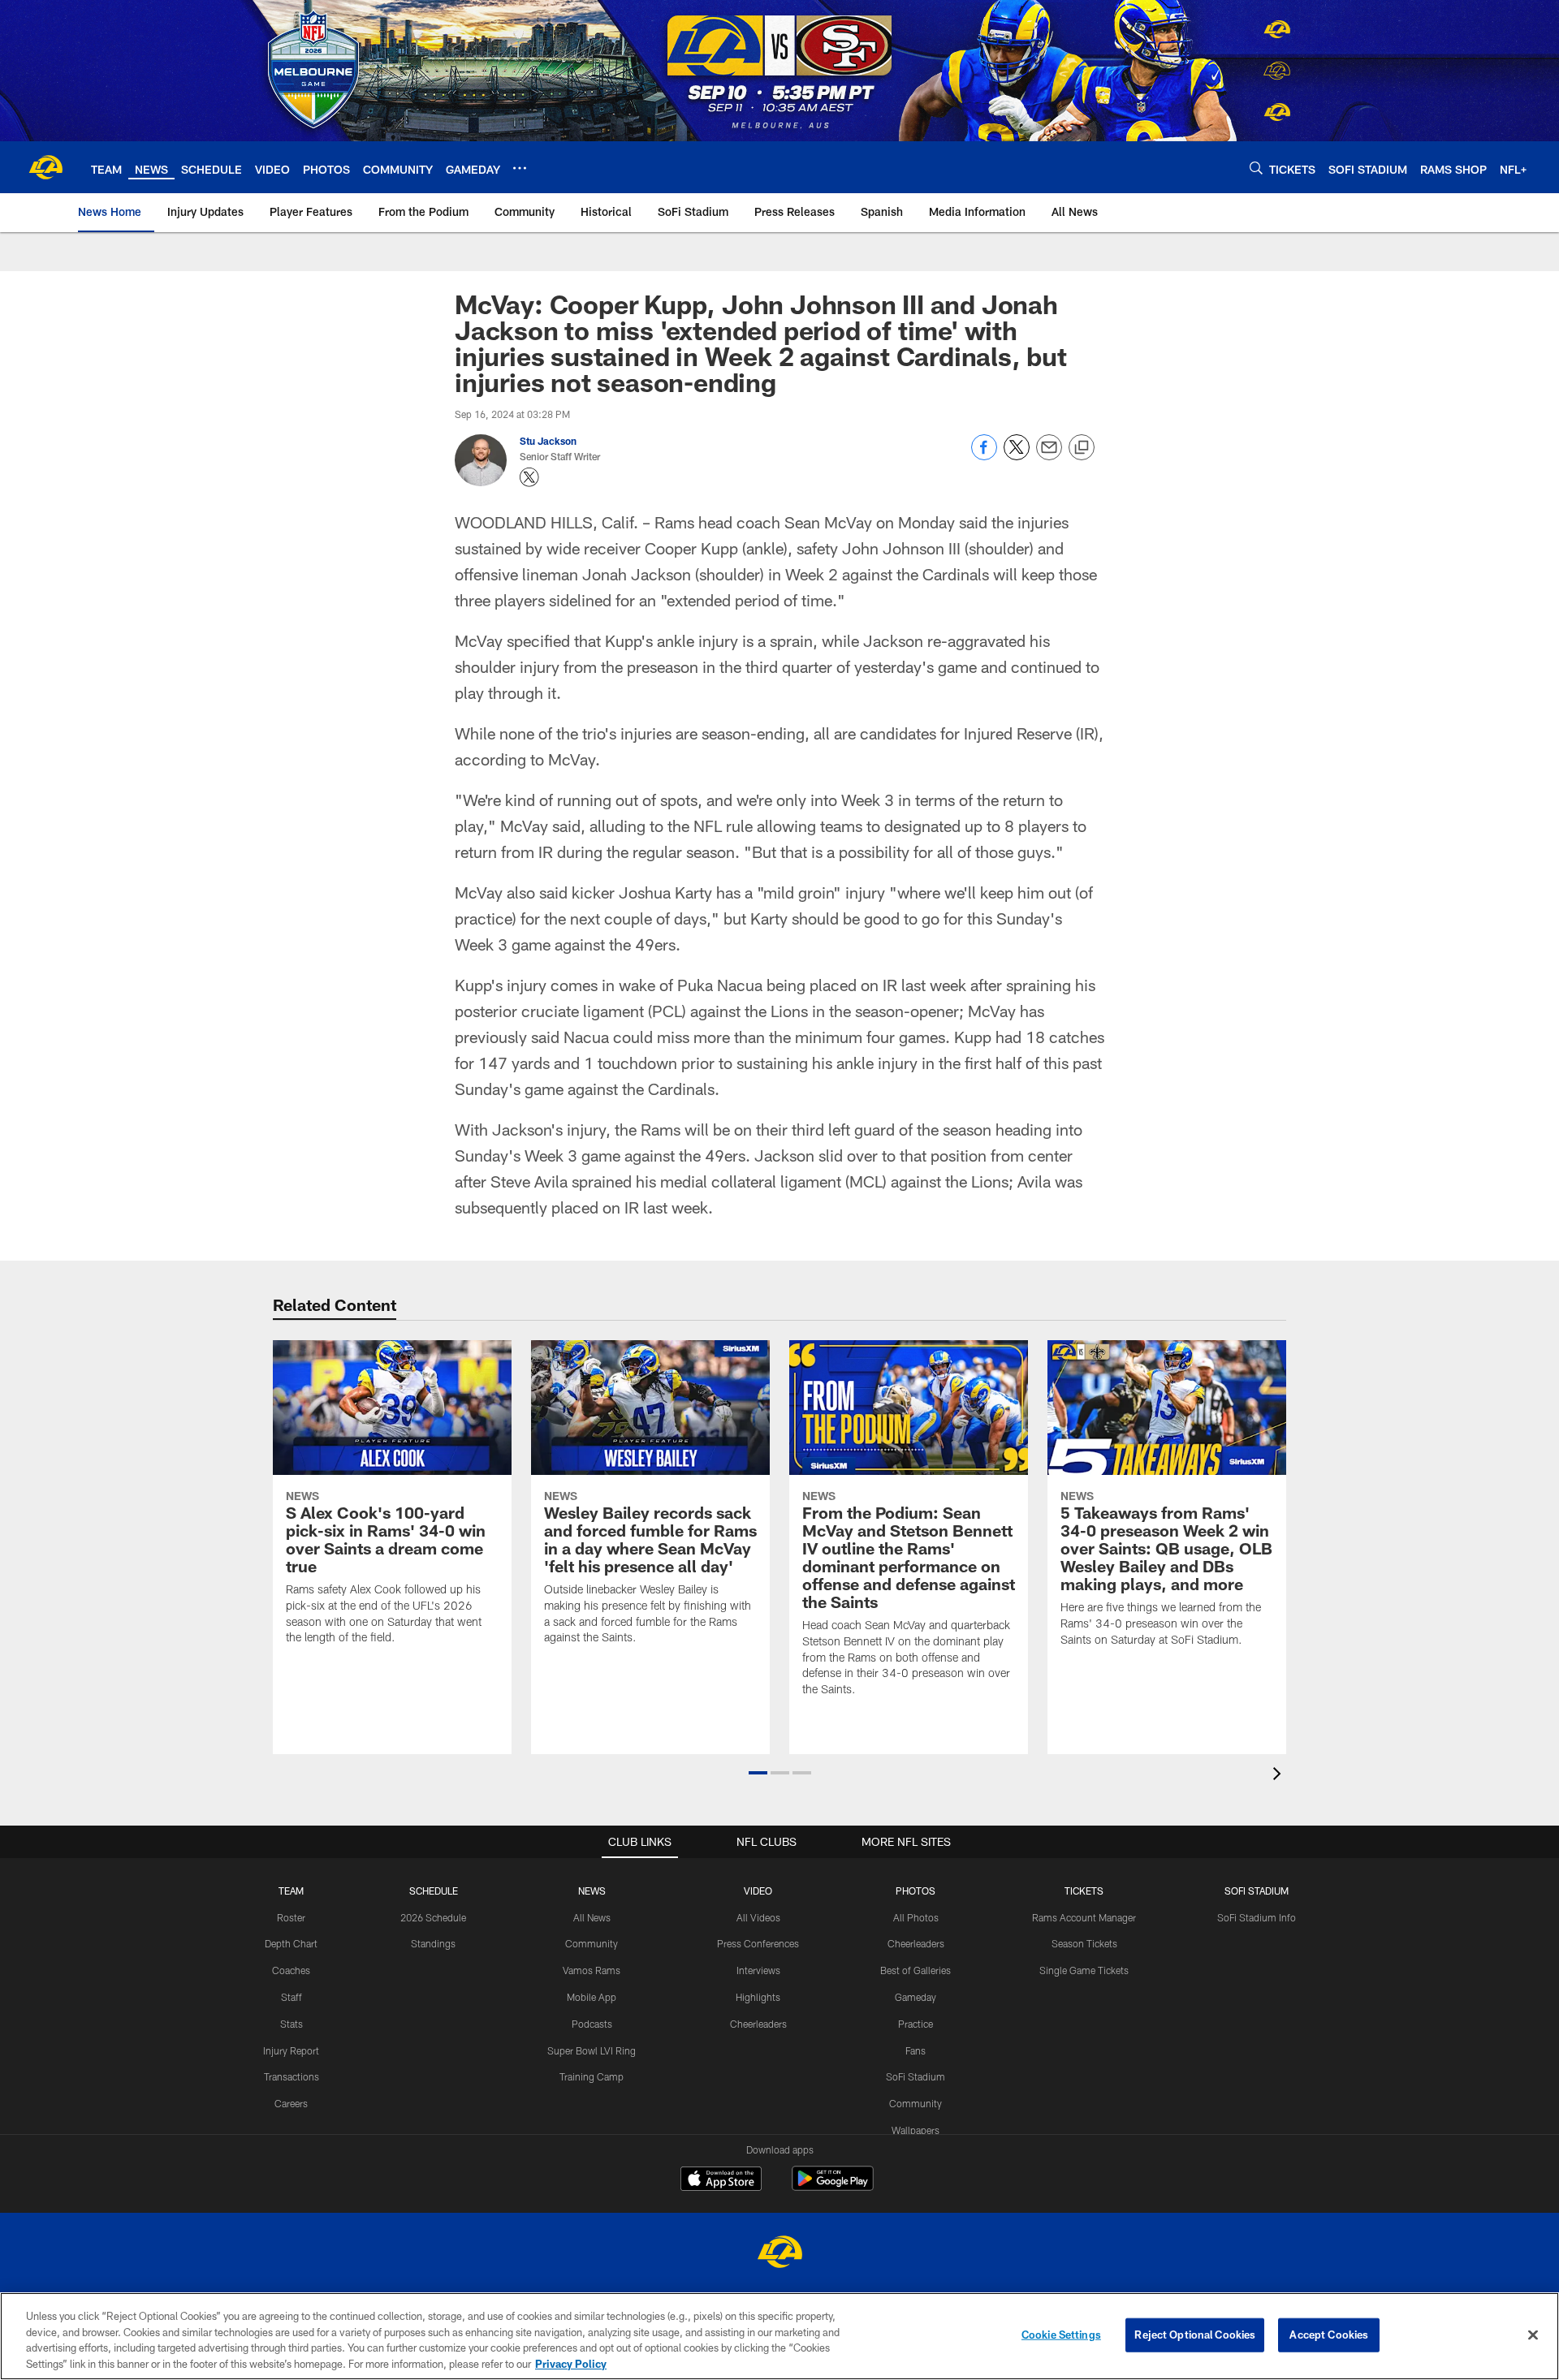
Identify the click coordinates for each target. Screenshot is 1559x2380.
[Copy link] (1082, 448)
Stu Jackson (548, 441)
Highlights (758, 1997)
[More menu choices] (520, 168)
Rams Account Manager (1084, 1917)
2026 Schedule (433, 1917)
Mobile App (592, 1997)
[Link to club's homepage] (45, 167)
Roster (291, 1917)
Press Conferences (758, 1943)
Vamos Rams (592, 1970)
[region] (779, 2336)
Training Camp (592, 2076)
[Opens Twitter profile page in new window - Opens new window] (529, 477)
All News (592, 1917)
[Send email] (1049, 456)
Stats (292, 2024)
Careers (291, 2103)
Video (758, 1891)
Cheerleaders (758, 2024)
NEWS (592, 1891)
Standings (433, 1943)
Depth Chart (291, 1943)
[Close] (1533, 2335)
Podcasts (592, 2024)
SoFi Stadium (916, 2076)
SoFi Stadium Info (1257, 1917)
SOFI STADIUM (1257, 1891)
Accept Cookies (1329, 2335)
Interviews (758, 1970)
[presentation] (1280, 1776)
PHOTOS (916, 1891)
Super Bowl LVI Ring (592, 2050)
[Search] (1256, 168)
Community (592, 1943)
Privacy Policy (571, 2363)
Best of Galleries (916, 1970)
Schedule (434, 1891)
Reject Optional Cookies (1195, 2335)
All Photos (916, 1917)
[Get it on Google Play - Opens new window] (833, 2186)
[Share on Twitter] (1017, 456)
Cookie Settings (1061, 2335)
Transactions (292, 2076)
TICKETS (1084, 1891)
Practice (916, 2024)
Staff (292, 1997)
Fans (916, 2050)
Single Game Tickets (1084, 1970)
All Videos (758, 1917)
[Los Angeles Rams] (779, 2254)
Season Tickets (1084, 1943)
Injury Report (291, 2050)
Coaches (291, 1970)
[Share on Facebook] (984, 456)
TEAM (291, 1891)
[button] (758, 1773)
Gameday (916, 1997)
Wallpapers (916, 2130)
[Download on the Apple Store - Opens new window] (721, 2180)
